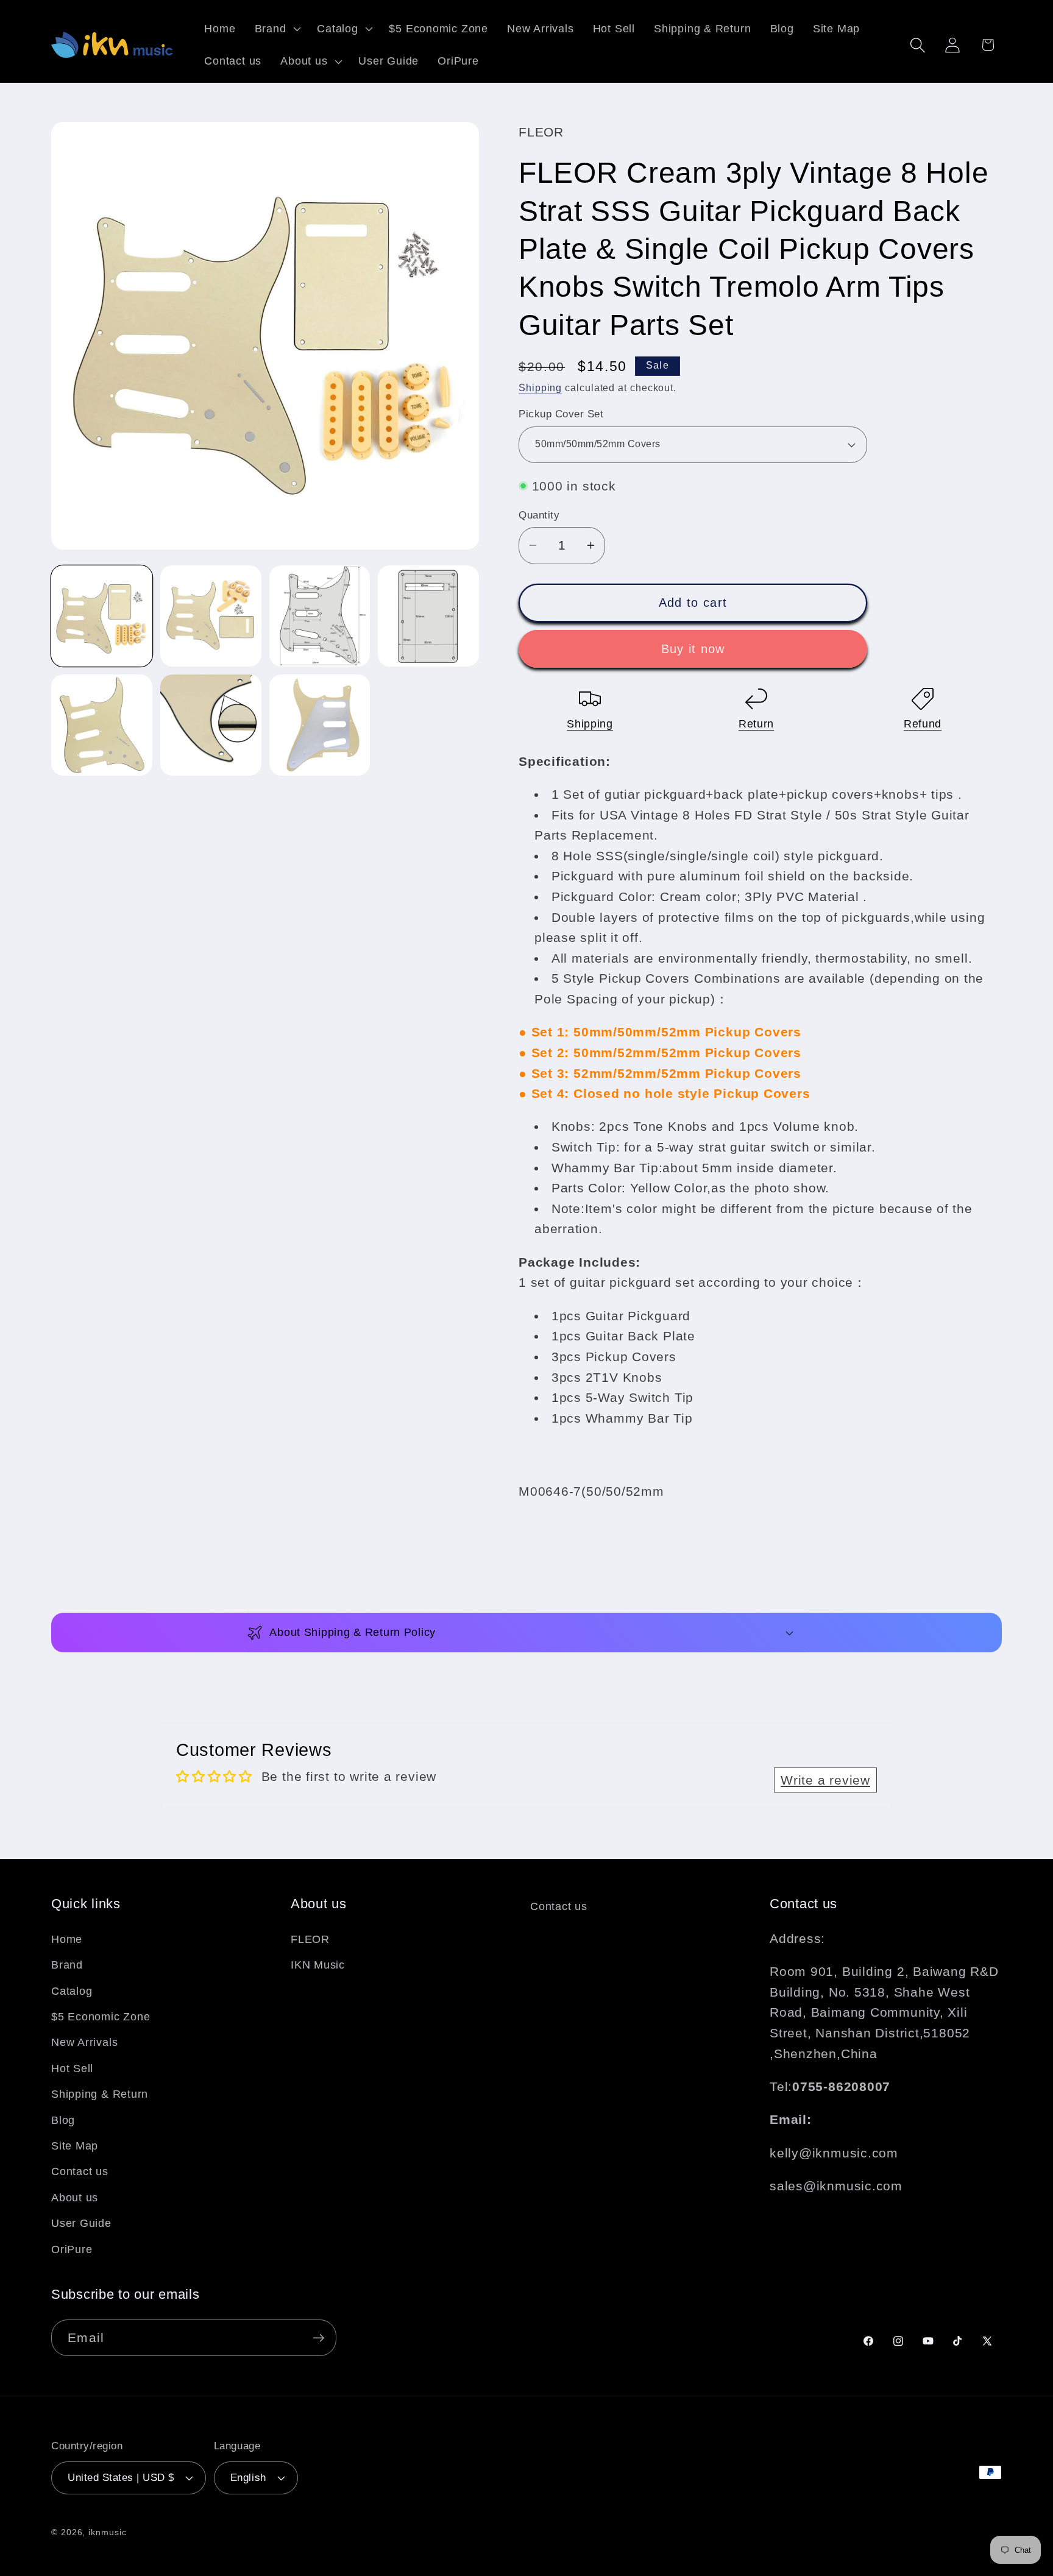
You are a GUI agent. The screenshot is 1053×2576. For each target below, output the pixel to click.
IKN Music (318, 1965)
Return (756, 724)
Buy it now (693, 649)
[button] (276, 29)
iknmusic (107, 2532)
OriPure (72, 2249)
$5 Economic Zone (101, 2017)
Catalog (72, 1991)
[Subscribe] (318, 2338)
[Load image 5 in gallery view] (102, 725)
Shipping (540, 388)
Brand (67, 1965)
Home (67, 1939)
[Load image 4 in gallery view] (428, 616)
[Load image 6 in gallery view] (211, 725)
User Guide (81, 2223)
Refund (923, 724)
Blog (63, 2120)
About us (75, 2198)
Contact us (80, 2171)
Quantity (539, 515)
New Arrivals (84, 2042)
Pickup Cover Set (561, 414)
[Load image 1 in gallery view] (102, 616)
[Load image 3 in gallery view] (320, 616)
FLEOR (310, 1939)
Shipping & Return (100, 2094)
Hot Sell (72, 2068)
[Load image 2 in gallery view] (211, 616)
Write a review (825, 1780)
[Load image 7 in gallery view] (320, 725)
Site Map (75, 2146)
